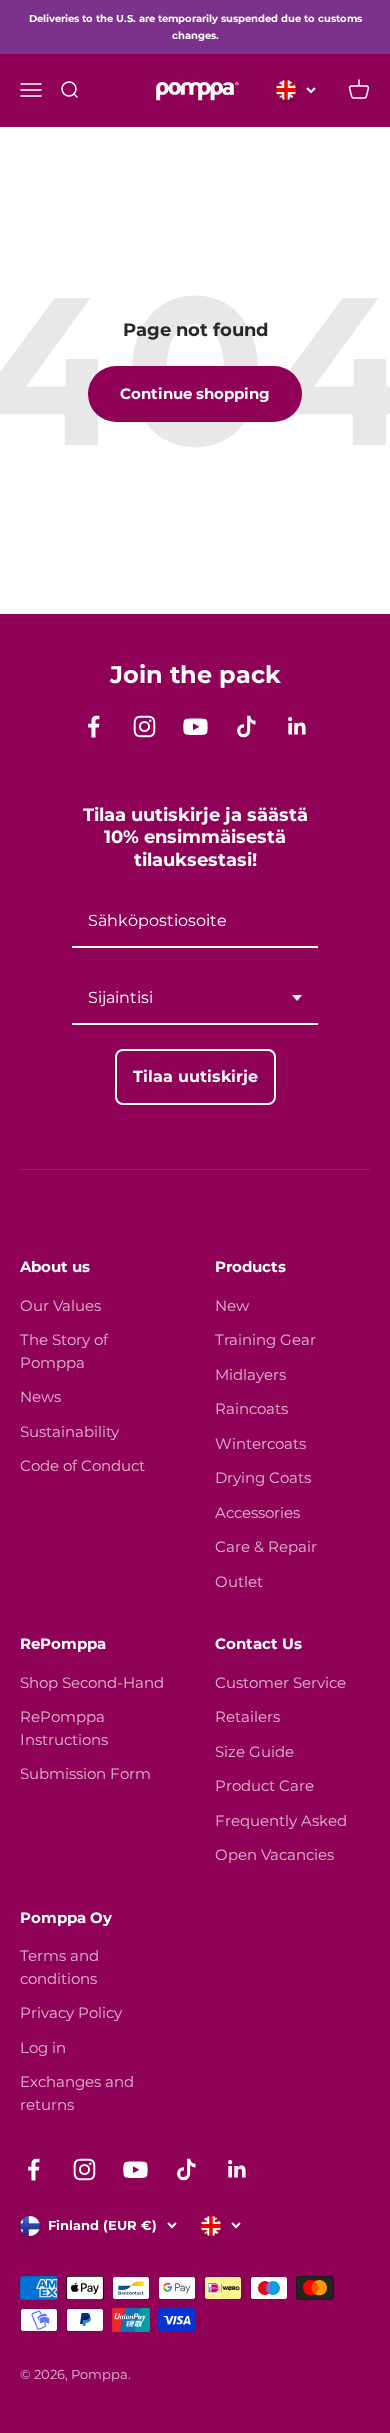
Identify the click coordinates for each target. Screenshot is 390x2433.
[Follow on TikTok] (246, 726)
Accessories (257, 1512)
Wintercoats (260, 1443)
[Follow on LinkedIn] (297, 726)
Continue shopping (195, 393)
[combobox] (195, 998)
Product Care (264, 1785)
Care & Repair (266, 1546)
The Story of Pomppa (64, 1351)
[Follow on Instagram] (144, 726)
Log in (43, 2047)
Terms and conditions (59, 1967)
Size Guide (254, 1751)
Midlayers (250, 1374)
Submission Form (85, 1773)
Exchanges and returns (77, 2093)
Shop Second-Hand (92, 1682)
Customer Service (280, 1682)
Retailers (247, 1716)
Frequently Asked (281, 1820)
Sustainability (69, 1431)
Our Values (60, 1305)
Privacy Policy (71, 2012)
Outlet (239, 1581)
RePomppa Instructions (64, 1728)
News (40, 1396)
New (232, 1305)
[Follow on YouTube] (195, 726)
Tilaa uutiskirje (195, 1076)
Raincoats (251, 1408)
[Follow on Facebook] (93, 726)
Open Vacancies (274, 1854)
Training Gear (265, 1339)
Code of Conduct (82, 1465)
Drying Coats (263, 1477)
